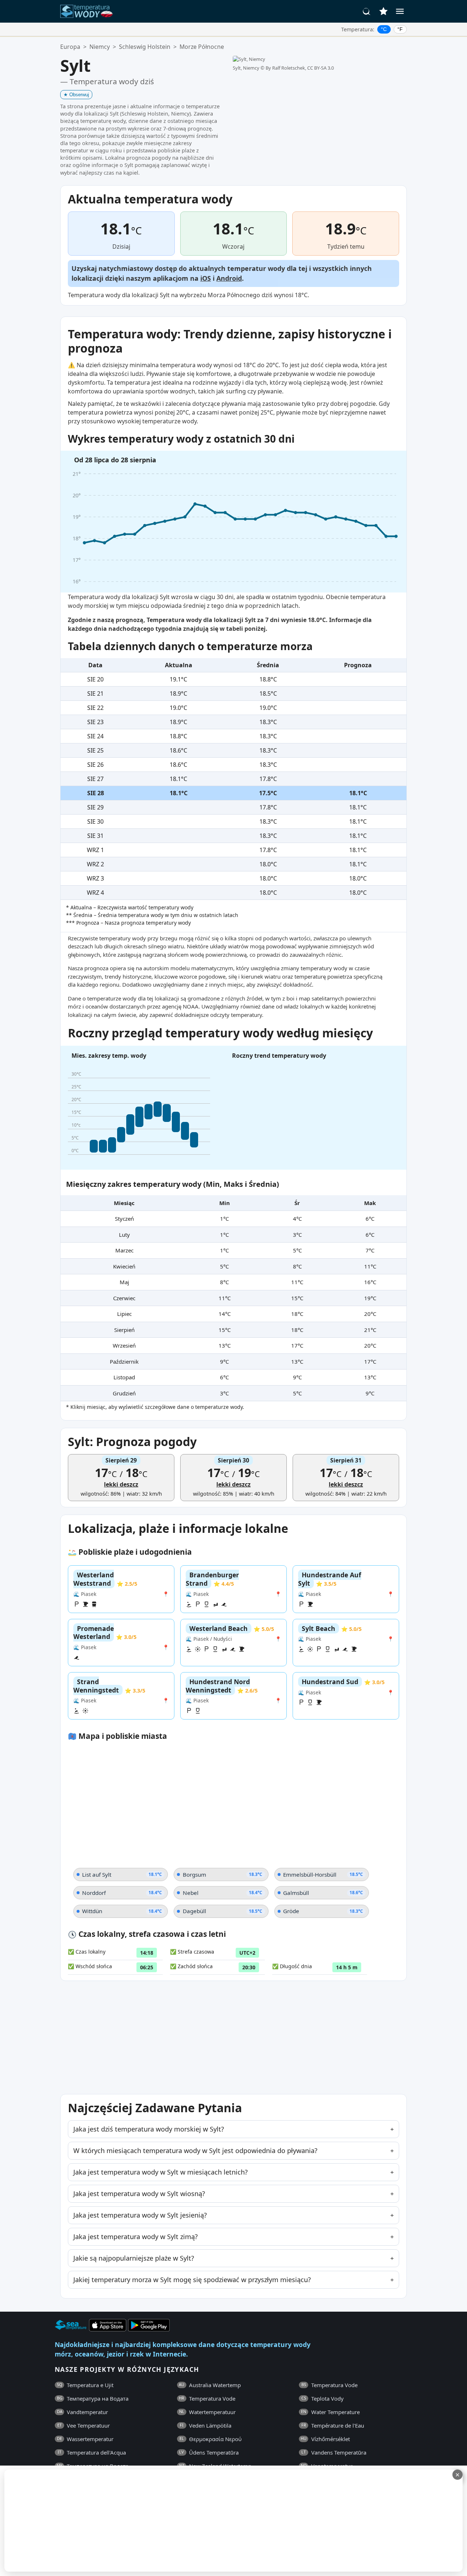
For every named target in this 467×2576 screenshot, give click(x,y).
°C (384, 29)
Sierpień (124, 1330)
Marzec (124, 1250)
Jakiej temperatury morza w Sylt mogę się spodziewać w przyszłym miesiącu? (192, 2280)
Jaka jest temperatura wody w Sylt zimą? (136, 2237)
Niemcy (100, 47)
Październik (124, 1361)
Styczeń (124, 1219)
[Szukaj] (367, 11)
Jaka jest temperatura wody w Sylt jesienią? (140, 2215)
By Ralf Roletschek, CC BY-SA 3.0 (300, 68)
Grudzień (124, 1393)
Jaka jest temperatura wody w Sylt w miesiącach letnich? (161, 2172)
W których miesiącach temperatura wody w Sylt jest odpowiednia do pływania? (195, 2150)
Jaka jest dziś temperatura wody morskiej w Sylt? (149, 2129)
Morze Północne (202, 47)
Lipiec (124, 1314)
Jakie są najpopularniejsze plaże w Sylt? (134, 2258)
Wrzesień (124, 1345)
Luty (124, 1235)
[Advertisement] (178, 2521)
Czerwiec (124, 1298)
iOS (206, 278)
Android (229, 278)
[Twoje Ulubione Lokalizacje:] (383, 11)
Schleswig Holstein (145, 47)
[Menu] (400, 11)
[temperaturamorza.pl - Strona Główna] (89, 11)
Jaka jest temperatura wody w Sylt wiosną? (139, 2194)
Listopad (124, 1377)
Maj (124, 1282)
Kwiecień (124, 1266)
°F (400, 29)
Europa (70, 47)
